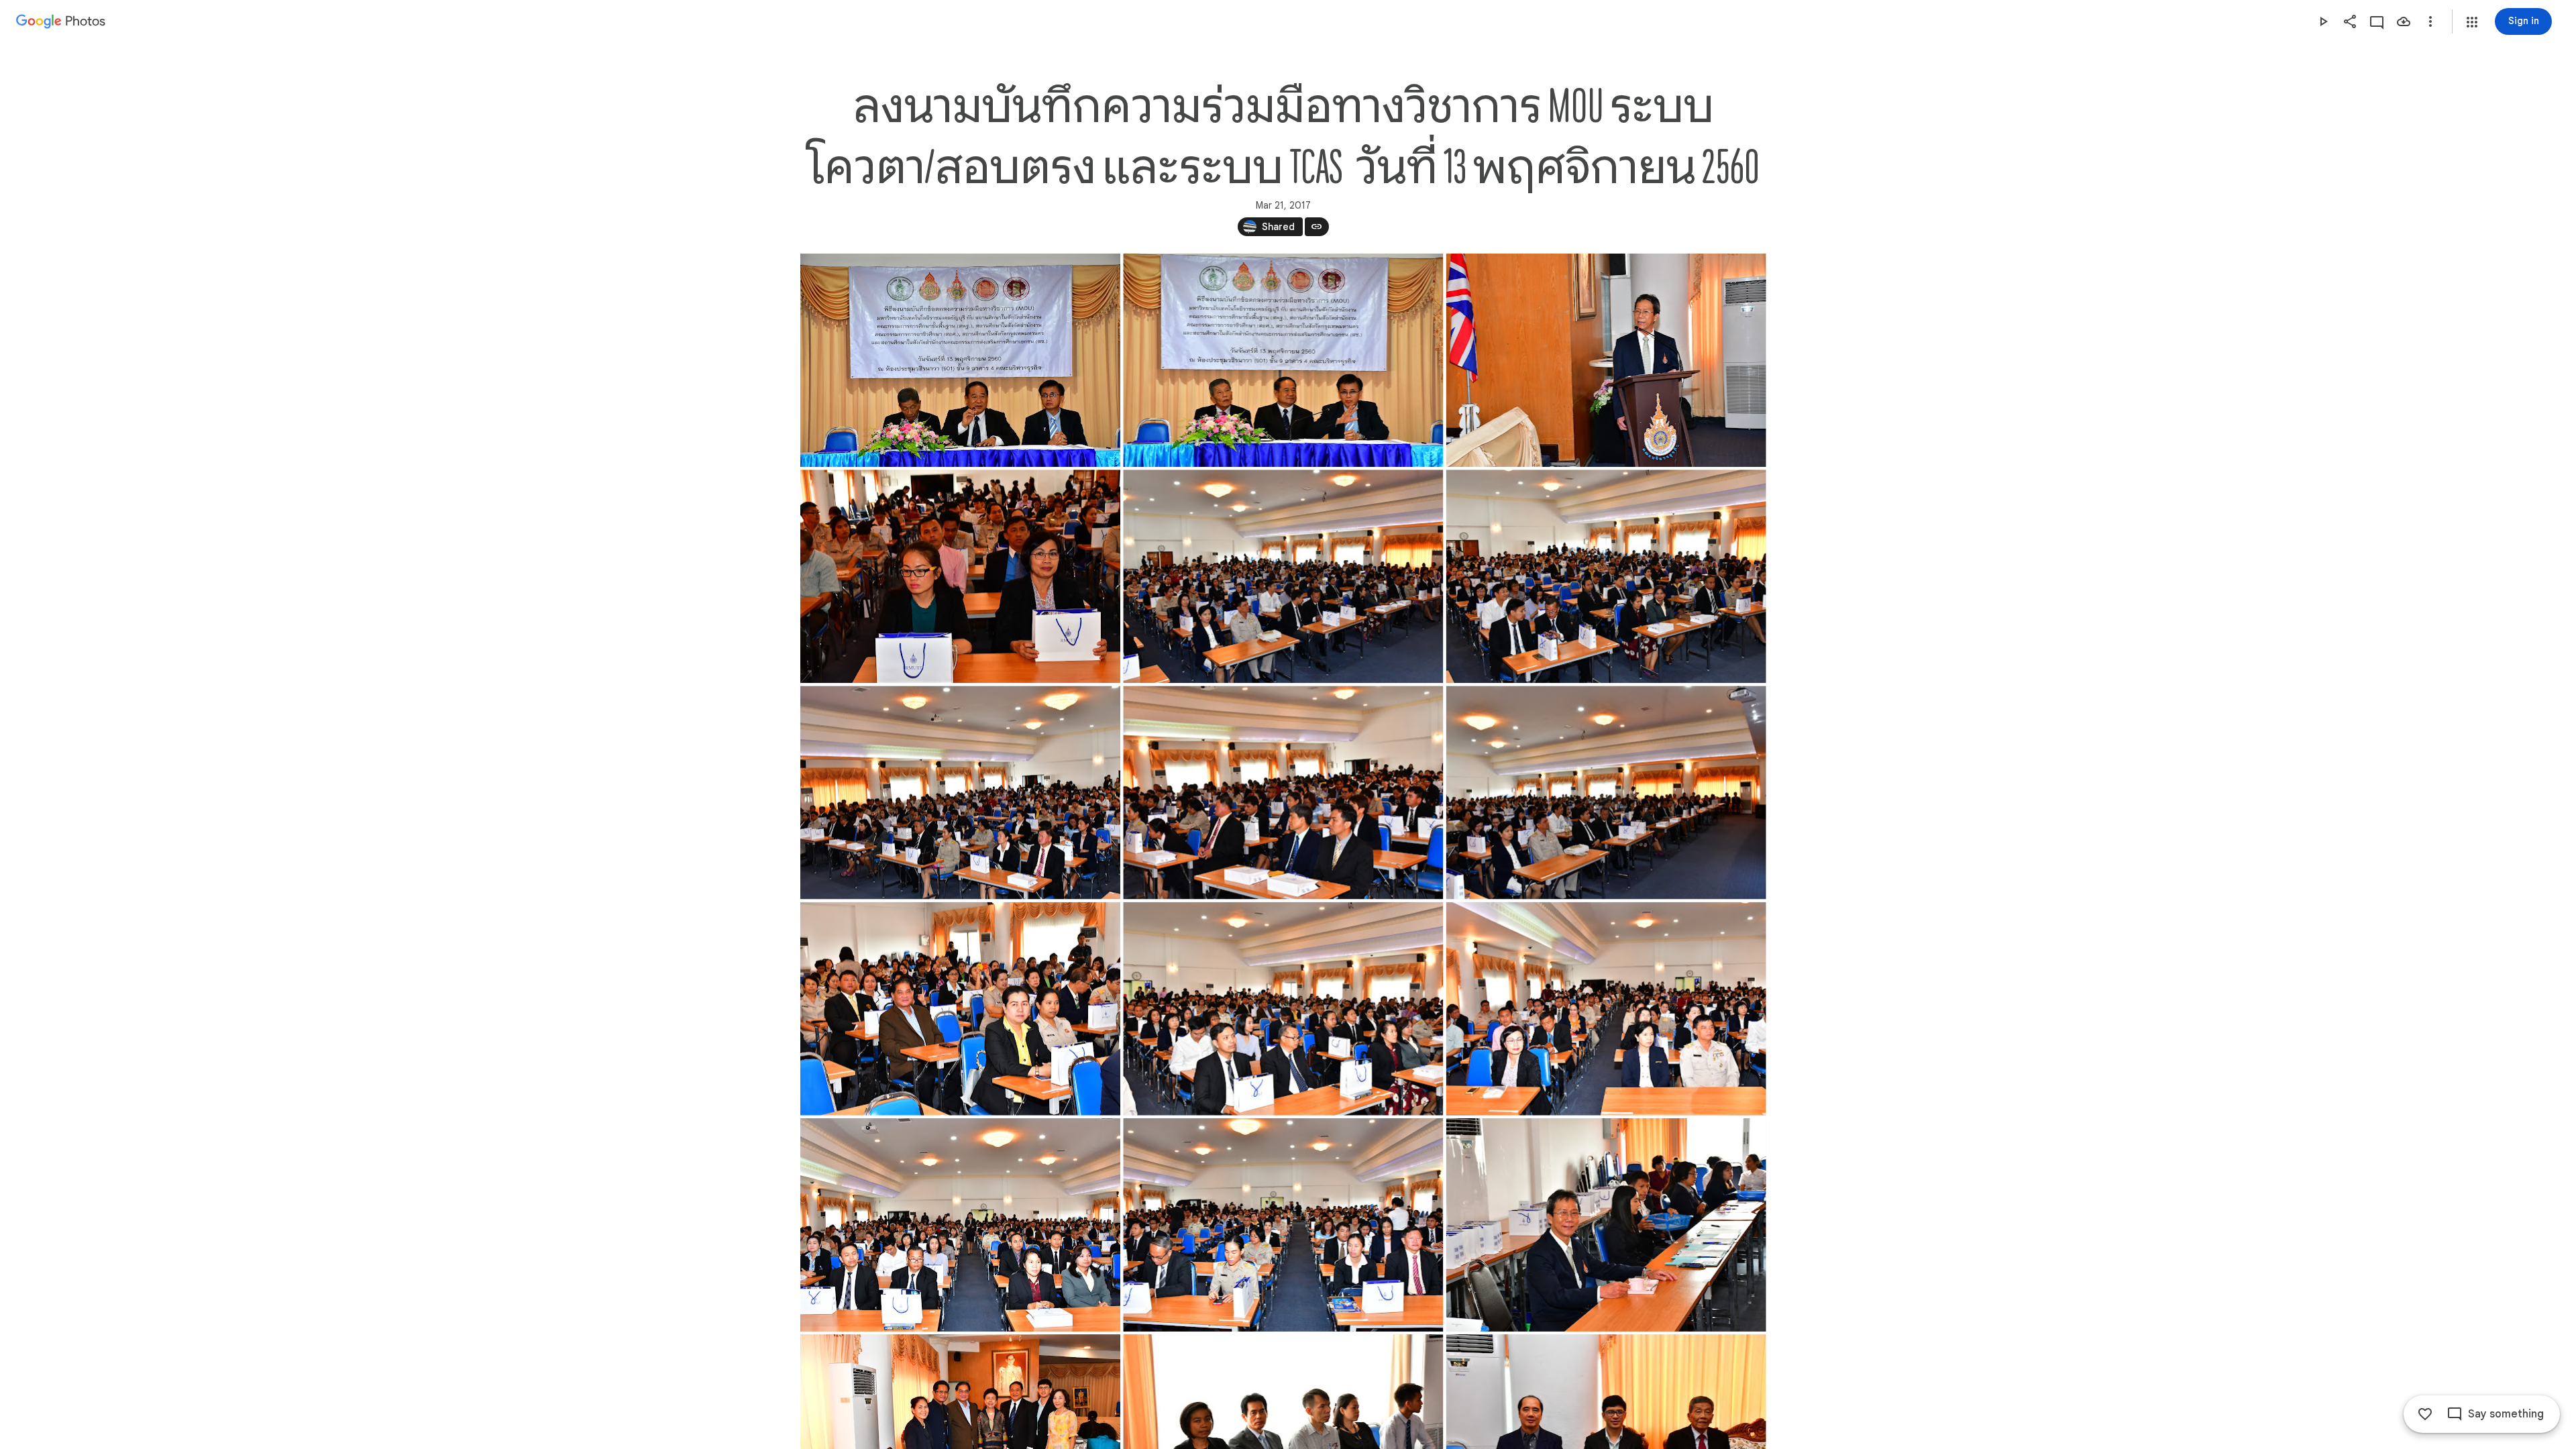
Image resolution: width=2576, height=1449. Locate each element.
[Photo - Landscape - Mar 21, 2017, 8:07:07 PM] (1283, 576)
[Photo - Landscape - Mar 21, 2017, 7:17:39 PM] (1283, 360)
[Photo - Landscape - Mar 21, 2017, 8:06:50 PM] (960, 576)
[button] (2472, 22)
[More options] (2430, 21)
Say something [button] (2506, 1414)
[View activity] (2377, 21)
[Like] (2425, 1414)
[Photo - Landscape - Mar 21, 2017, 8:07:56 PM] (960, 792)
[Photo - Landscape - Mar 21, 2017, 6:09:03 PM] (1283, 1009)
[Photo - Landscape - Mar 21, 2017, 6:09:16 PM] (1606, 1009)
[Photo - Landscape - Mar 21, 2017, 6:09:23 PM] (960, 1225)
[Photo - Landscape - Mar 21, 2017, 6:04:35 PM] (1606, 360)
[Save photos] (2404, 21)
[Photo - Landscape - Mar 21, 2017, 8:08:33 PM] (1283, 792)
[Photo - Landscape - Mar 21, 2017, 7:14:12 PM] (960, 360)
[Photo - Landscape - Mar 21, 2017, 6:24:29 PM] (1606, 1225)
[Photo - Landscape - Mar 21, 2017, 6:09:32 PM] (1283, 1225)
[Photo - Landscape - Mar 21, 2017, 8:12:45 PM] (1606, 792)
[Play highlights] (2323, 21)
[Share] (2350, 21)
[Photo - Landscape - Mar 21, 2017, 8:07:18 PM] (1606, 576)
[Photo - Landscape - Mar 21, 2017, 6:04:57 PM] (960, 1009)
